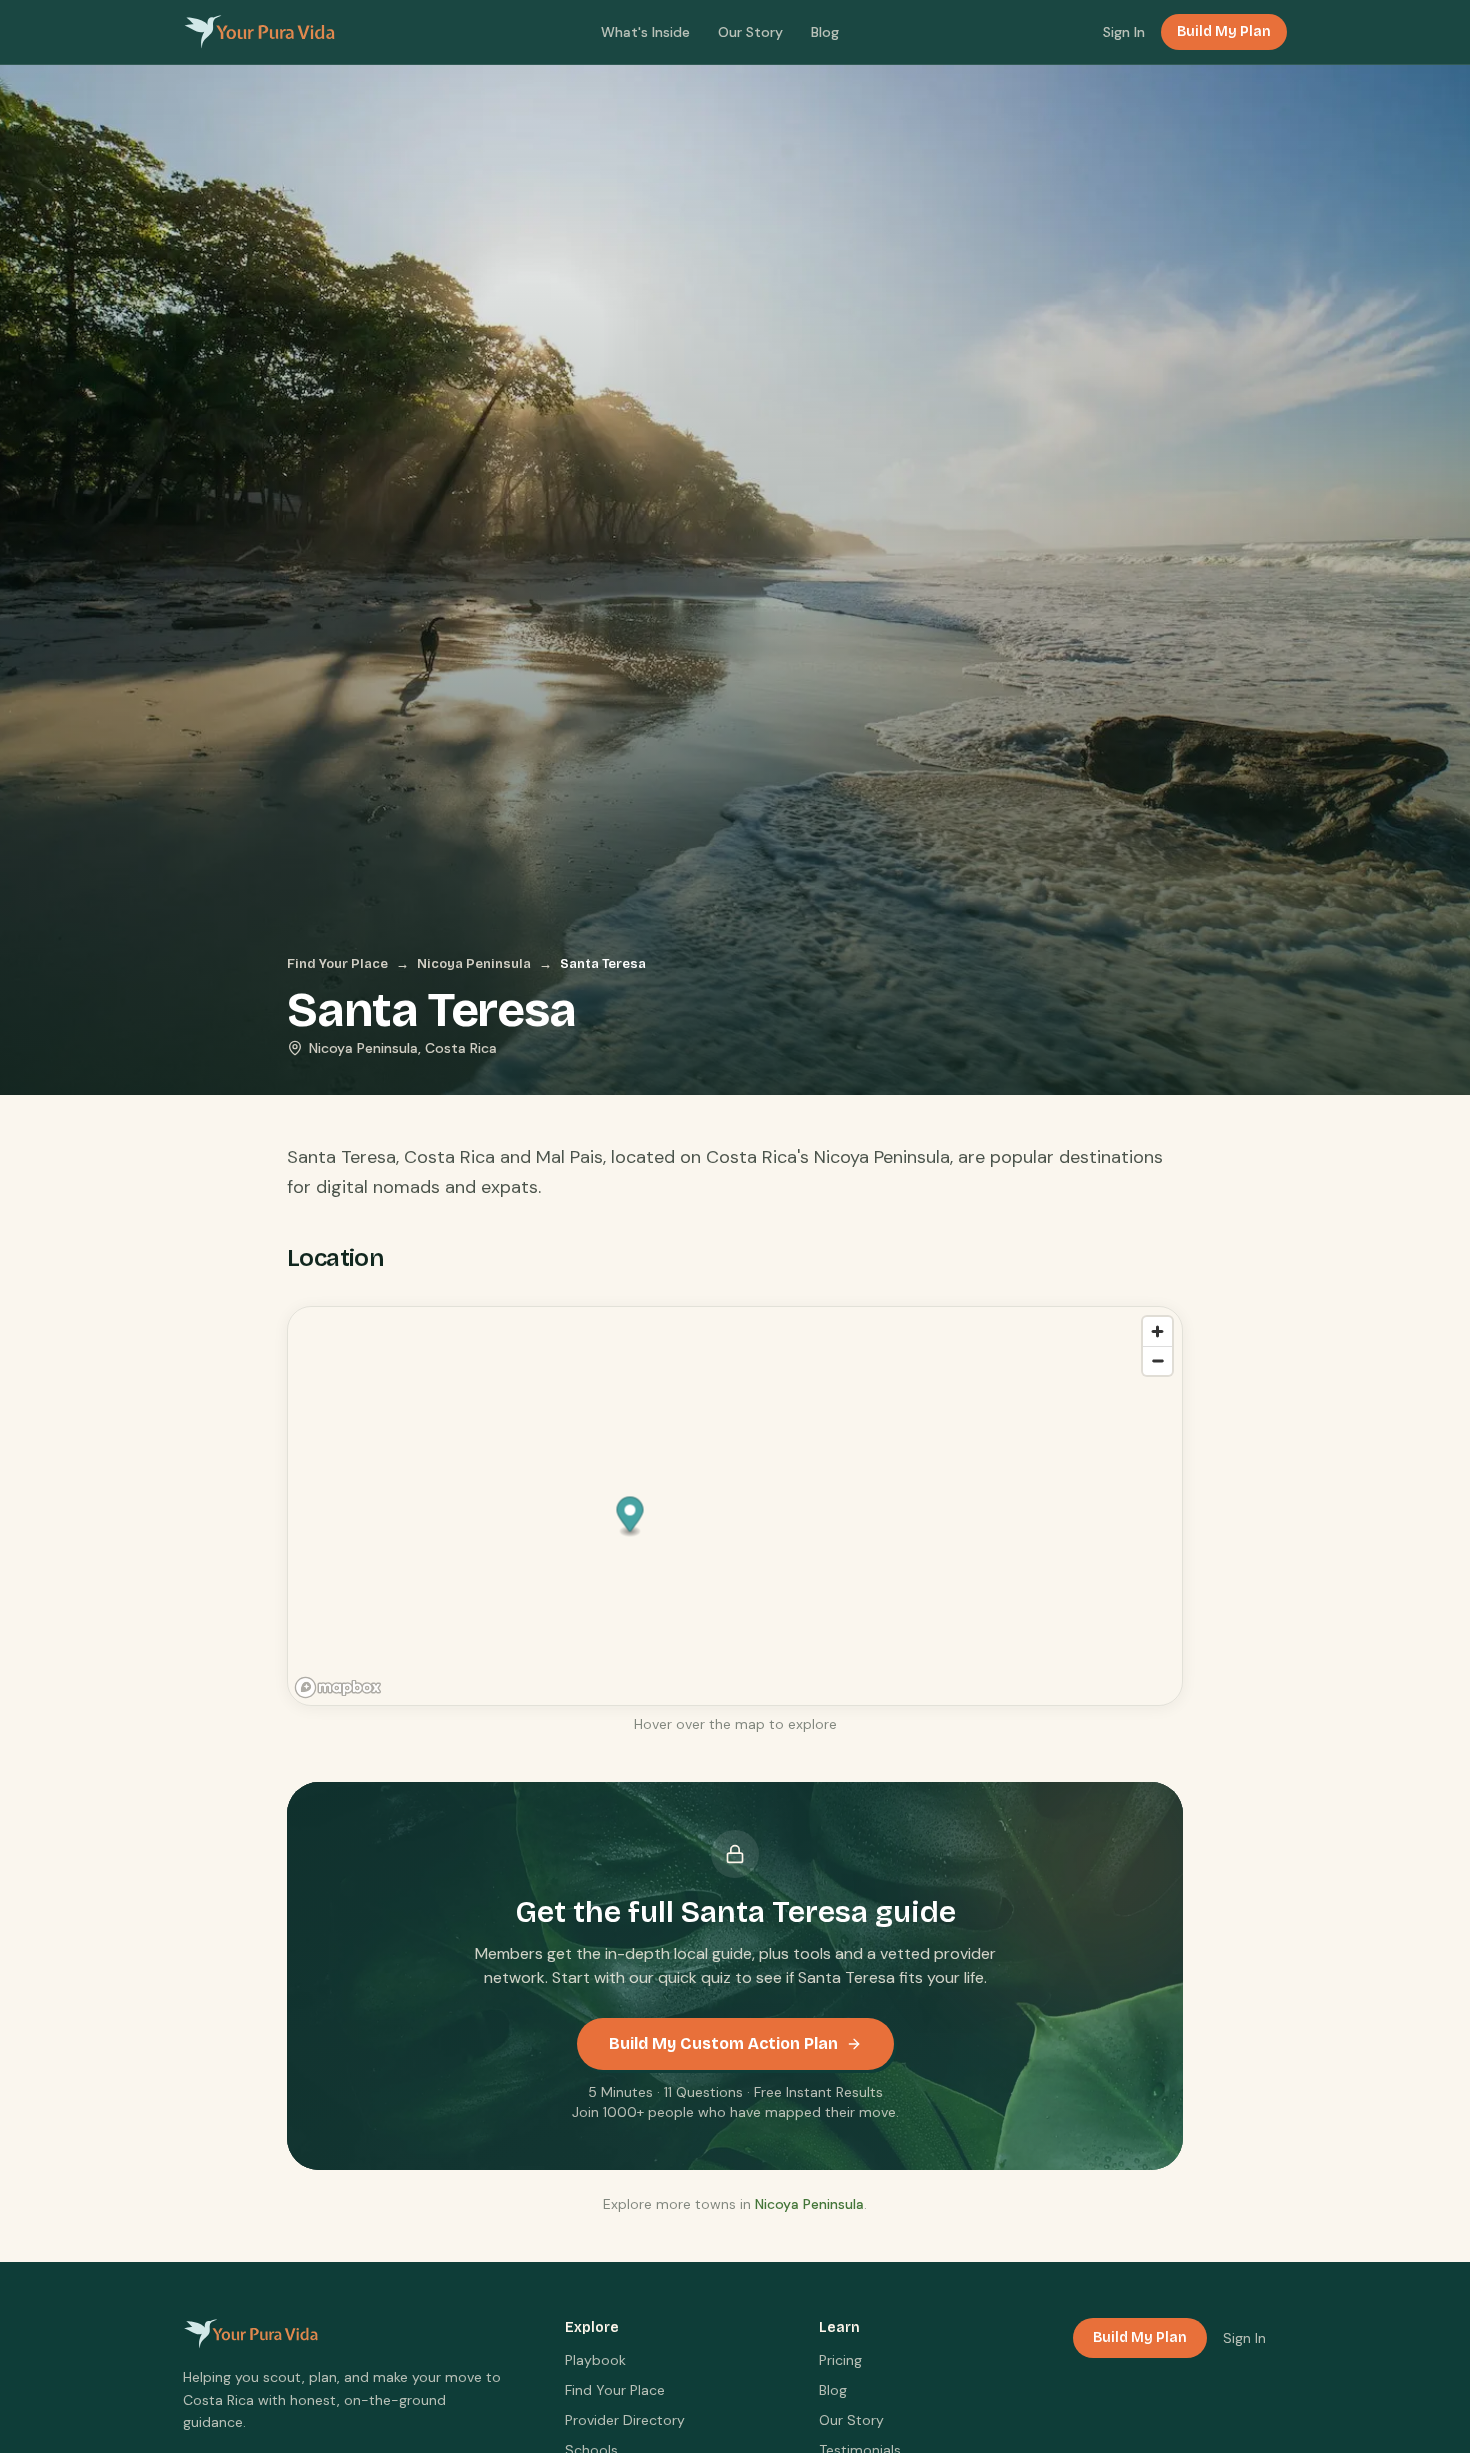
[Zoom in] (1157, 1331)
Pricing (840, 2360)
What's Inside (645, 32)
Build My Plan (1224, 31)
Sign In (1124, 32)
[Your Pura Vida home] (259, 32)
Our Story (750, 32)
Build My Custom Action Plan (723, 2043)
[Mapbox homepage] (338, 1687)
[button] (630, 1516)
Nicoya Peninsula (474, 964)
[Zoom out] (1157, 1360)
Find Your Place (337, 964)
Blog (825, 32)
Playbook (595, 2360)
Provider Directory (625, 2420)
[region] (736, 1507)
